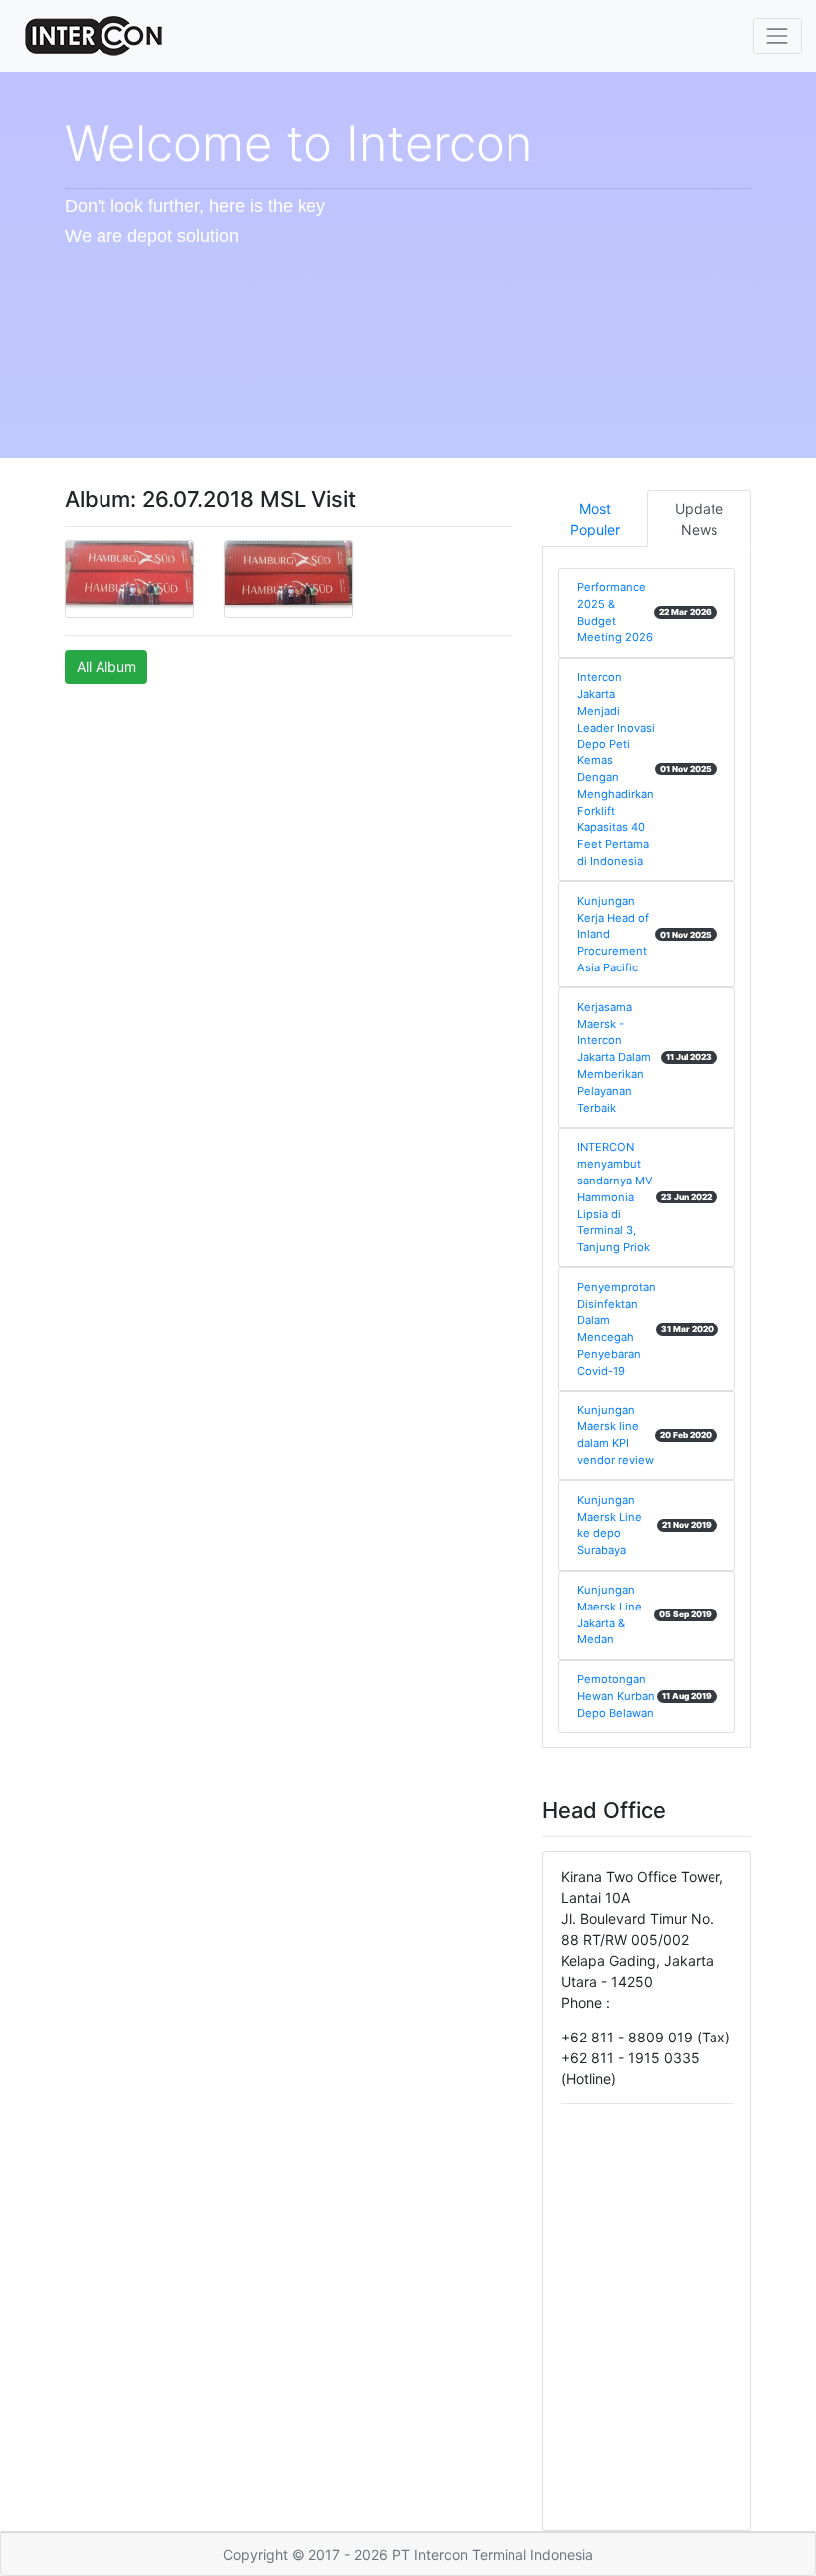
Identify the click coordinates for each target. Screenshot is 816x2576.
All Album (106, 666)
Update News (699, 519)
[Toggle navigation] (778, 35)
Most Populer (595, 519)
